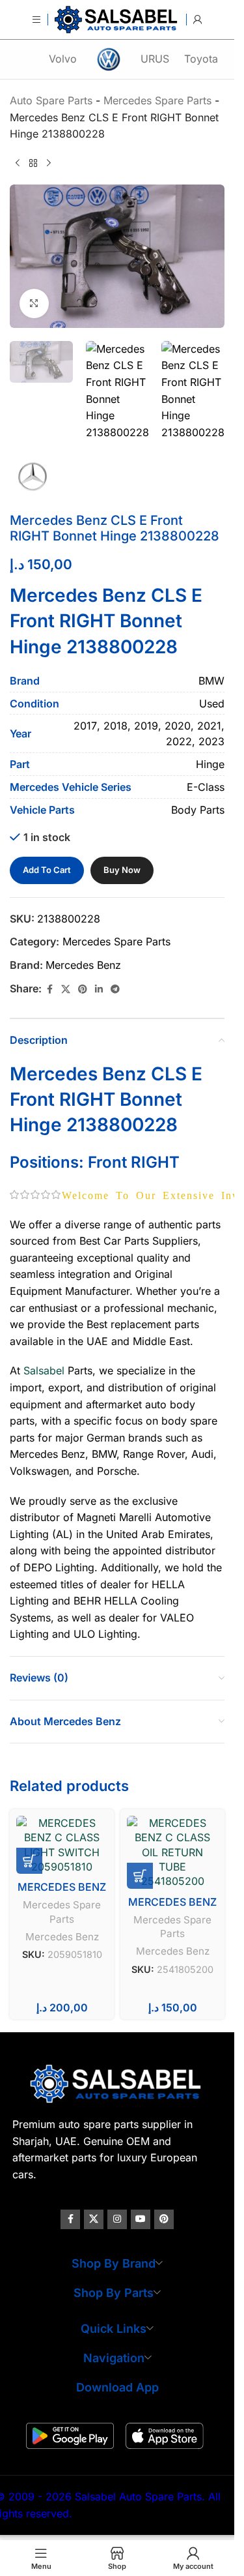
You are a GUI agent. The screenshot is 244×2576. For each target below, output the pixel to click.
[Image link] (117, 2083)
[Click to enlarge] (34, 303)
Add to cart (47, 870)
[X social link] (66, 989)
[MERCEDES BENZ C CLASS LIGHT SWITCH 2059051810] (62, 1845)
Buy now (122, 870)
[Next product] (49, 164)
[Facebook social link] (49, 989)
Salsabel (44, 1370)
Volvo (63, 59)
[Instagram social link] (117, 2219)
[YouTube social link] (141, 2219)
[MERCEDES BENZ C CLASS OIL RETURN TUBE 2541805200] (172, 1852)
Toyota (201, 59)
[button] (29, 1861)
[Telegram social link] (115, 989)
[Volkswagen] (109, 59)
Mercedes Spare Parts (116, 941)
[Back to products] (33, 164)
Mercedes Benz (83, 965)
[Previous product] (18, 164)
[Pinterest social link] (83, 989)
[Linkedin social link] (99, 989)
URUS (155, 59)
